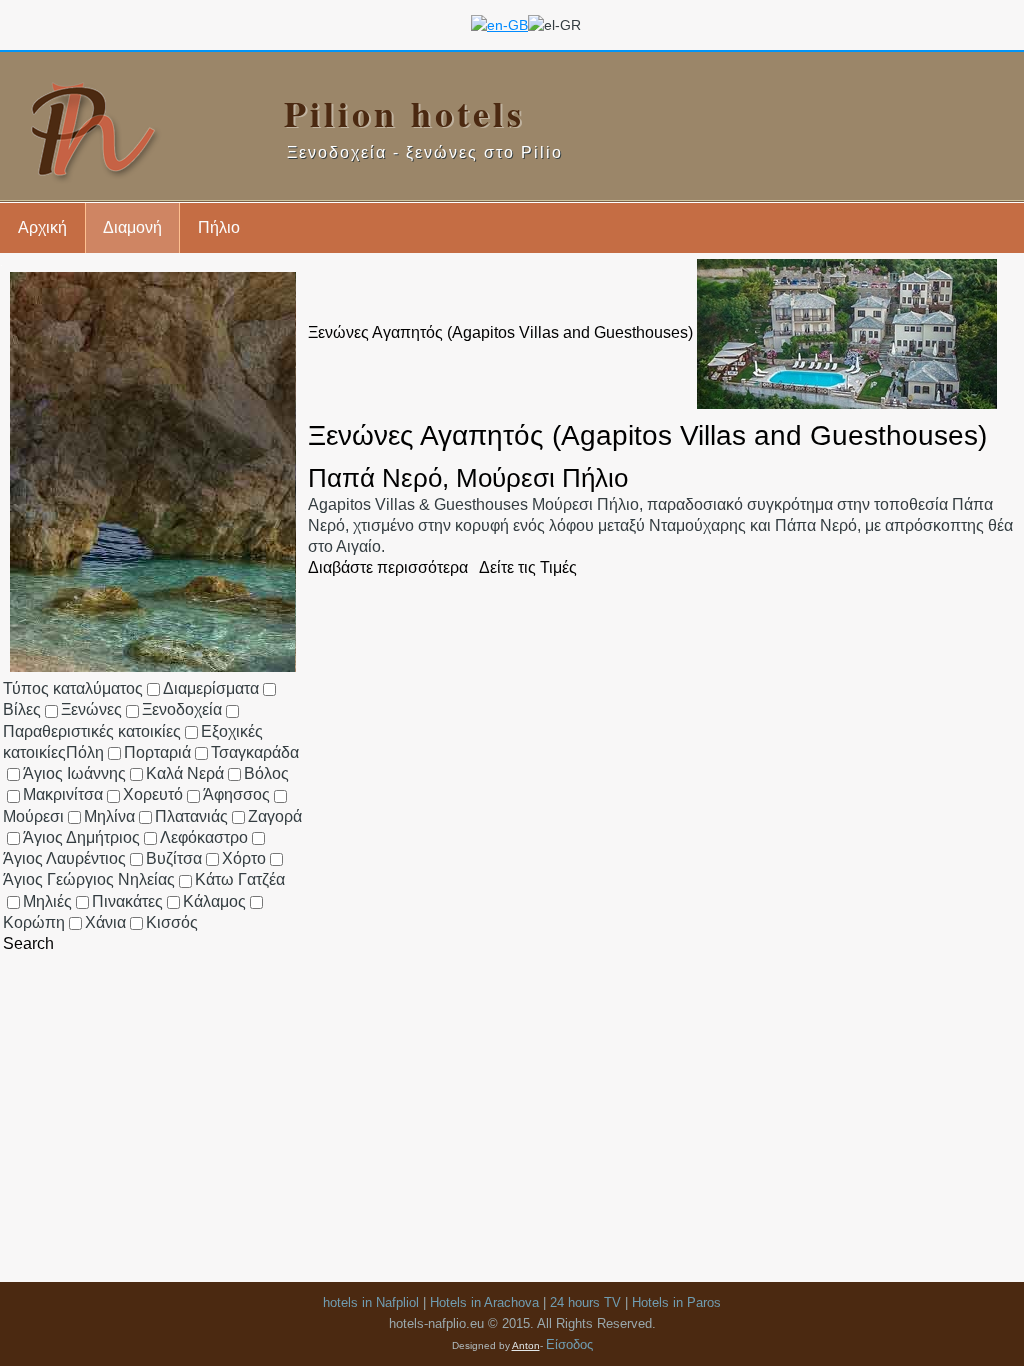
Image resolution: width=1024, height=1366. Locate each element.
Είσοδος (569, 1344)
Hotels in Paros (676, 1302)
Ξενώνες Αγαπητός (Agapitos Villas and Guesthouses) (500, 332)
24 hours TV (585, 1302)
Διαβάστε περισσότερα (388, 567)
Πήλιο (219, 227)
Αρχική (42, 227)
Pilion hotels (404, 113)
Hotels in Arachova (484, 1302)
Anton (526, 1345)
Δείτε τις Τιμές (528, 567)
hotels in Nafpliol (371, 1302)
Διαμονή (132, 227)
